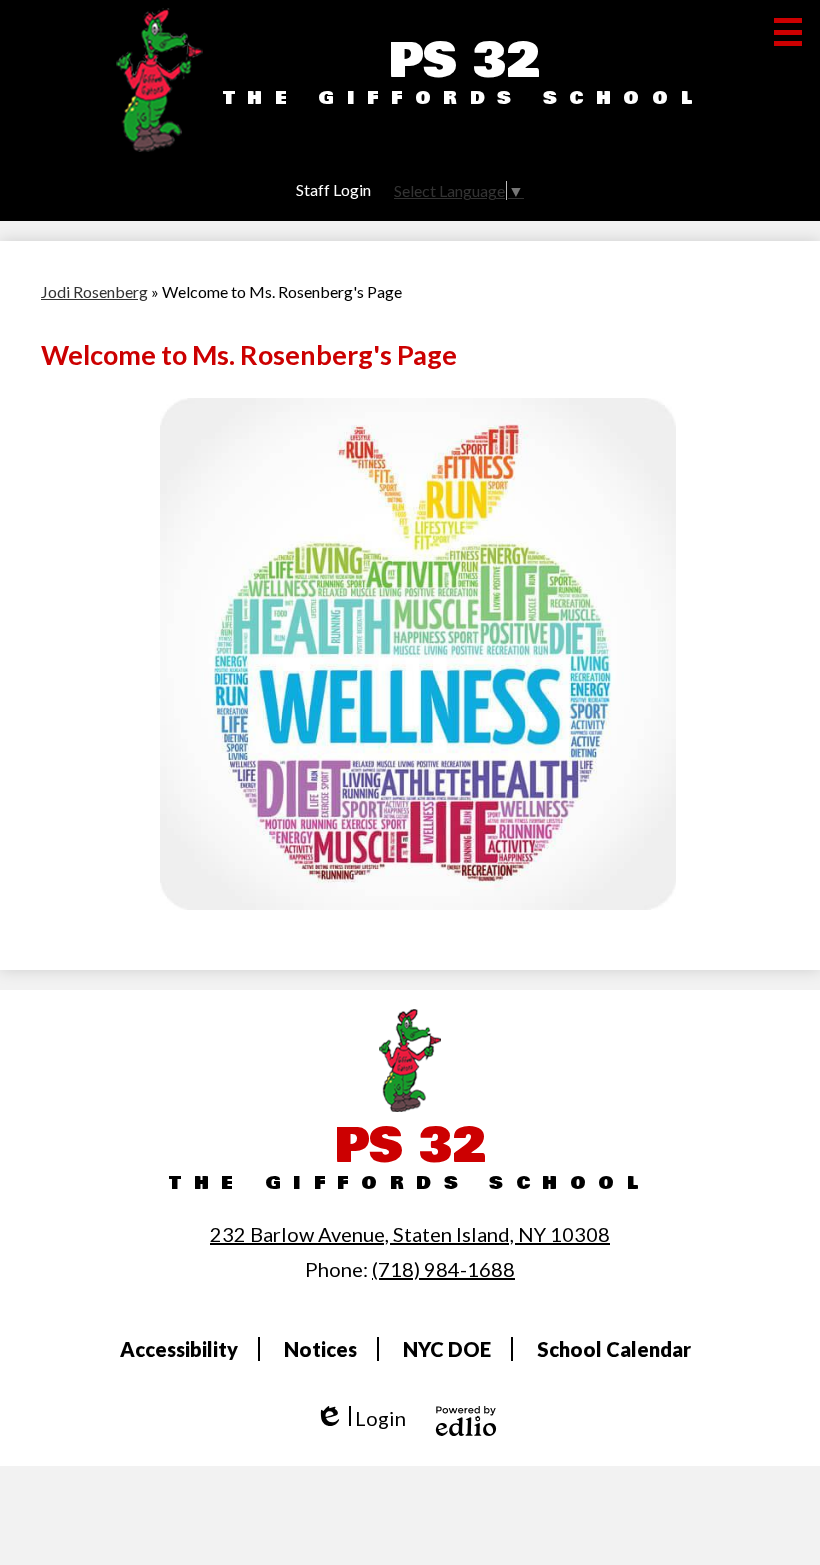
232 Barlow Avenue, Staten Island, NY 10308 (410, 1234)
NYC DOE (447, 1349)
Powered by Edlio (466, 1421)
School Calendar (614, 1349)
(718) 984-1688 (443, 1269)
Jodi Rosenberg (94, 291)
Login (360, 1418)
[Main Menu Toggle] (788, 32)
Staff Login (333, 189)
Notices (320, 1349)
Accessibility (179, 1349)
